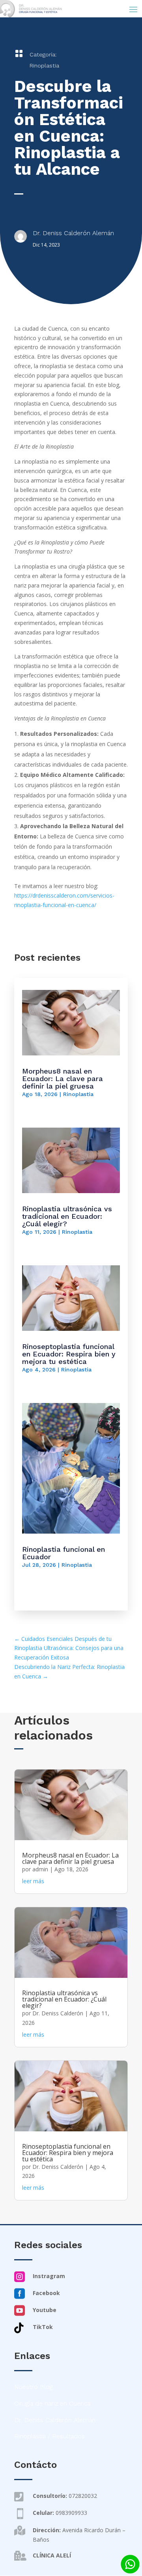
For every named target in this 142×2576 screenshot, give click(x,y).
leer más (33, 1881)
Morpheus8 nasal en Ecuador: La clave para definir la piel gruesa (63, 1078)
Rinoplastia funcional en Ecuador (64, 1553)
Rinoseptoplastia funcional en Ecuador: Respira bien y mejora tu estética (69, 1354)
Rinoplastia (44, 65)
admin (40, 1869)
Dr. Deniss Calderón (58, 2013)
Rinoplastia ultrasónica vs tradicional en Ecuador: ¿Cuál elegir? (67, 1216)
